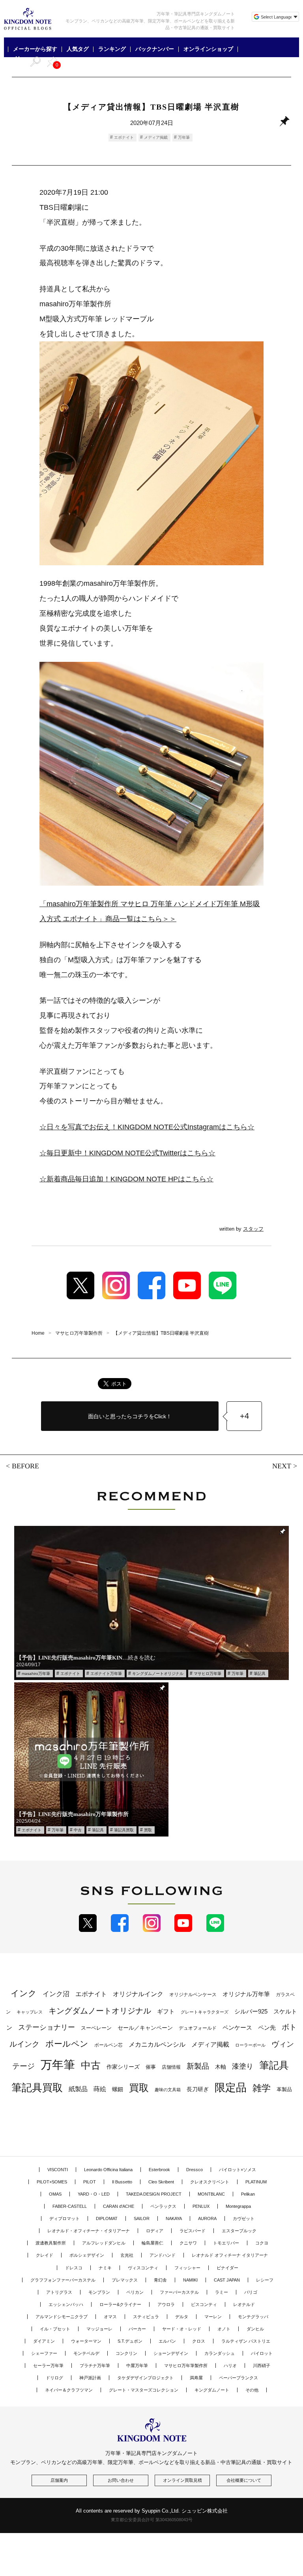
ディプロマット (65, 2218)
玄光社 (127, 2255)
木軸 (221, 2067)
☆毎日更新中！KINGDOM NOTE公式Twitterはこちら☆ (127, 1153)
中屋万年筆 (137, 2366)
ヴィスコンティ (143, 2268)
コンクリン (126, 2353)
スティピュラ (146, 2317)
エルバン (167, 2341)
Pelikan (248, 2194)
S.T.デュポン (130, 2341)
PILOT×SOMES (52, 2182)
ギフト (166, 2012)
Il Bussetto (122, 2182)
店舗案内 (59, 2480)
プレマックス (125, 2280)
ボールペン (67, 2044)
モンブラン (99, 2292)
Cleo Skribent (161, 2182)
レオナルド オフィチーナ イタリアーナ (230, 2255)
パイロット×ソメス (238, 2170)
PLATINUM (256, 2182)
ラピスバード (193, 2231)
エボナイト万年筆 (106, 1674)
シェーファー (44, 2353)
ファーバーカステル (179, 2292)
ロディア (155, 2231)
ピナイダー (227, 2268)
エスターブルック (239, 2231)
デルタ (182, 2317)
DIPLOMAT (107, 2218)
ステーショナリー (47, 2027)
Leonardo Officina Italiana (108, 2170)
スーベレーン (96, 2028)
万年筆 (184, 137)
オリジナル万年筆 (246, 1994)
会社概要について (244, 2480)
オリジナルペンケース (193, 1995)
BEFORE (25, 1466)
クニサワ (188, 2243)
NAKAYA (174, 2218)
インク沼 (56, 1994)
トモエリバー (226, 2243)
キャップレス (30, 2012)
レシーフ (265, 2280)
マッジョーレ (99, 2329)
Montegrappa (238, 2206)
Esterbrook (159, 2170)
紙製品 (78, 2089)
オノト (224, 2329)
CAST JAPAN (227, 2280)
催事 (151, 2067)
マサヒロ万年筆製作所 (186, 2366)
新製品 (198, 2066)
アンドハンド (163, 2255)
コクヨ (262, 2243)
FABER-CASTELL (70, 2206)
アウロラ (166, 2304)
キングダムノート (212, 2390)
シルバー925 (251, 2011)
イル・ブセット (55, 2329)
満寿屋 (196, 2378)
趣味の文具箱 (168, 2090)
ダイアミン (44, 2341)
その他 (252, 2390)
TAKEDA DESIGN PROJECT (154, 2194)
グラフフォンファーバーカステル (63, 2280)
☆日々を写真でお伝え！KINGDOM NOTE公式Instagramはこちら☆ (147, 1127)
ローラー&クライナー (120, 2304)
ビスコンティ (204, 2304)
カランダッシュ (220, 2353)
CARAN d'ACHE (119, 2206)
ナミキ (105, 2268)
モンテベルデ (86, 2353)
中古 (78, 1830)
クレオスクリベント (210, 2182)
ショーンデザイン (171, 2353)
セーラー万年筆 (48, 2366)
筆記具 (260, 1674)
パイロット (262, 2353)
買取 (148, 1830)
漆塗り (243, 2066)
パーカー (137, 2329)
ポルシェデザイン (87, 2255)
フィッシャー (187, 2268)
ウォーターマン (86, 2341)
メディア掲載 (156, 137)
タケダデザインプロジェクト (145, 2378)
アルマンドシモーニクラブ (62, 2317)
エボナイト (124, 137)
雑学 (262, 2088)
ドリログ (54, 2378)
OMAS (55, 2194)
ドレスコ (74, 2268)
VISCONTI (58, 2170)
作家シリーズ (123, 2067)
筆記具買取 (124, 1830)
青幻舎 (160, 2280)
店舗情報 (171, 2067)
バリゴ (251, 2292)
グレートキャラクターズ (205, 2012)
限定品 (231, 2088)
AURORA (207, 2218)
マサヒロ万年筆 (208, 1674)
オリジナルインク (138, 1994)
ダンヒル (255, 2329)
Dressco (195, 2170)
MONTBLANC (211, 2194)
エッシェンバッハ (66, 2304)
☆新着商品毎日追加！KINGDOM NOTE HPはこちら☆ (126, 1179)
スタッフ (253, 1229)
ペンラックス (163, 2206)
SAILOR (142, 2218)
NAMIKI (190, 2280)
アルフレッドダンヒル (104, 2243)
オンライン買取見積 (182, 2480)
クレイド (45, 2255)
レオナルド (244, 2304)
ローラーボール (250, 2045)
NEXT (282, 1466)
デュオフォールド (198, 2028)
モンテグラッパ (253, 2317)
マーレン (213, 2317)
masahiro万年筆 (36, 1674)
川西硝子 (262, 2366)
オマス (110, 2317)
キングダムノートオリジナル (158, 1674)
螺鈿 (118, 2089)
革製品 (284, 2089)
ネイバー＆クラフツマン (69, 2390)
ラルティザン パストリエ (246, 2341)
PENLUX (201, 2206)
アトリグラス (59, 2292)
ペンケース (237, 2027)
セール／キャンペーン (145, 2028)
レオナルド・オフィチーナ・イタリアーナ (89, 2231)
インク (24, 1993)
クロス (199, 2341)
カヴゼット (244, 2218)
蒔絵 (100, 2089)
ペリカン (135, 2292)
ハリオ (230, 2366)
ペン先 (267, 2027)
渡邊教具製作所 (51, 2243)
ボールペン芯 (108, 2045)
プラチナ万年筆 (95, 2366)
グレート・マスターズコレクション (144, 2390)
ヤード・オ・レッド (182, 2329)
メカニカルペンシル (157, 2044)
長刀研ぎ (198, 2089)
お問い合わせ (121, 2480)
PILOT (90, 2182)
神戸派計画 (90, 2378)
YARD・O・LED (94, 2194)
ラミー (222, 2292)
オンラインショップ (208, 49)
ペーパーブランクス (238, 2378)
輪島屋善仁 (152, 2243)
